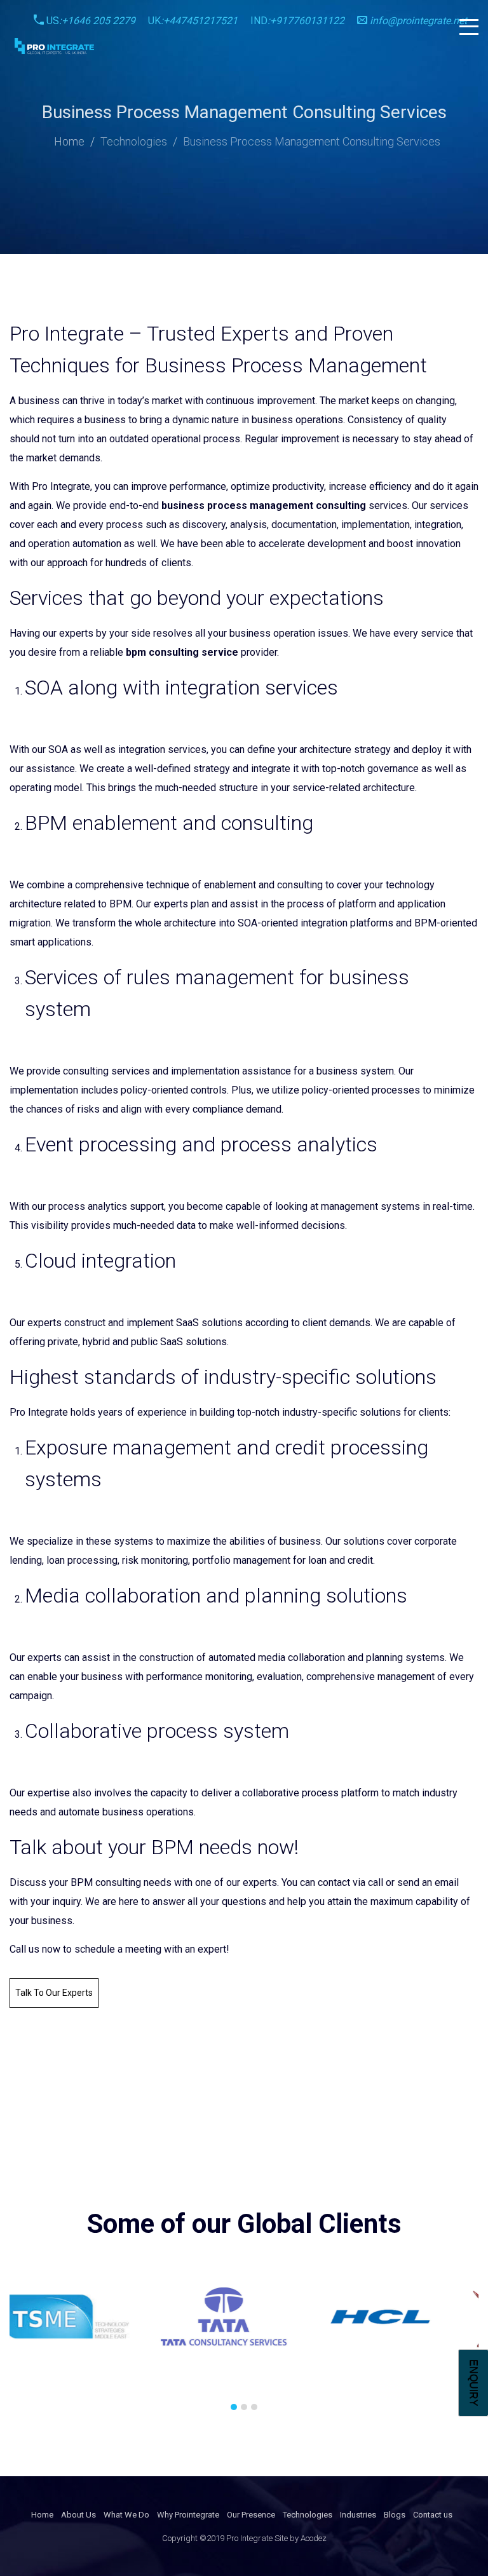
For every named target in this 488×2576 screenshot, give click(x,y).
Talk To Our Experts (54, 1993)
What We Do (126, 2515)
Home (69, 141)
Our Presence (251, 2515)
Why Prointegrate (188, 2515)
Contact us (433, 2515)
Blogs (395, 2515)
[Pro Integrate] (54, 46)
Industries (358, 2515)
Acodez (314, 2538)
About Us (78, 2515)
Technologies (134, 141)
